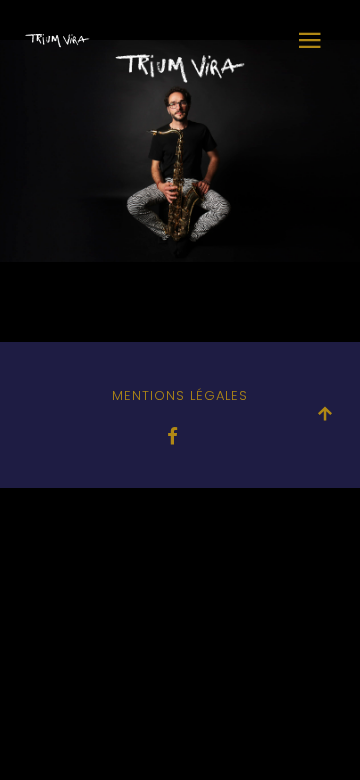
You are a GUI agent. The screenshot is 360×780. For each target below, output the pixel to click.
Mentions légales (180, 395)
